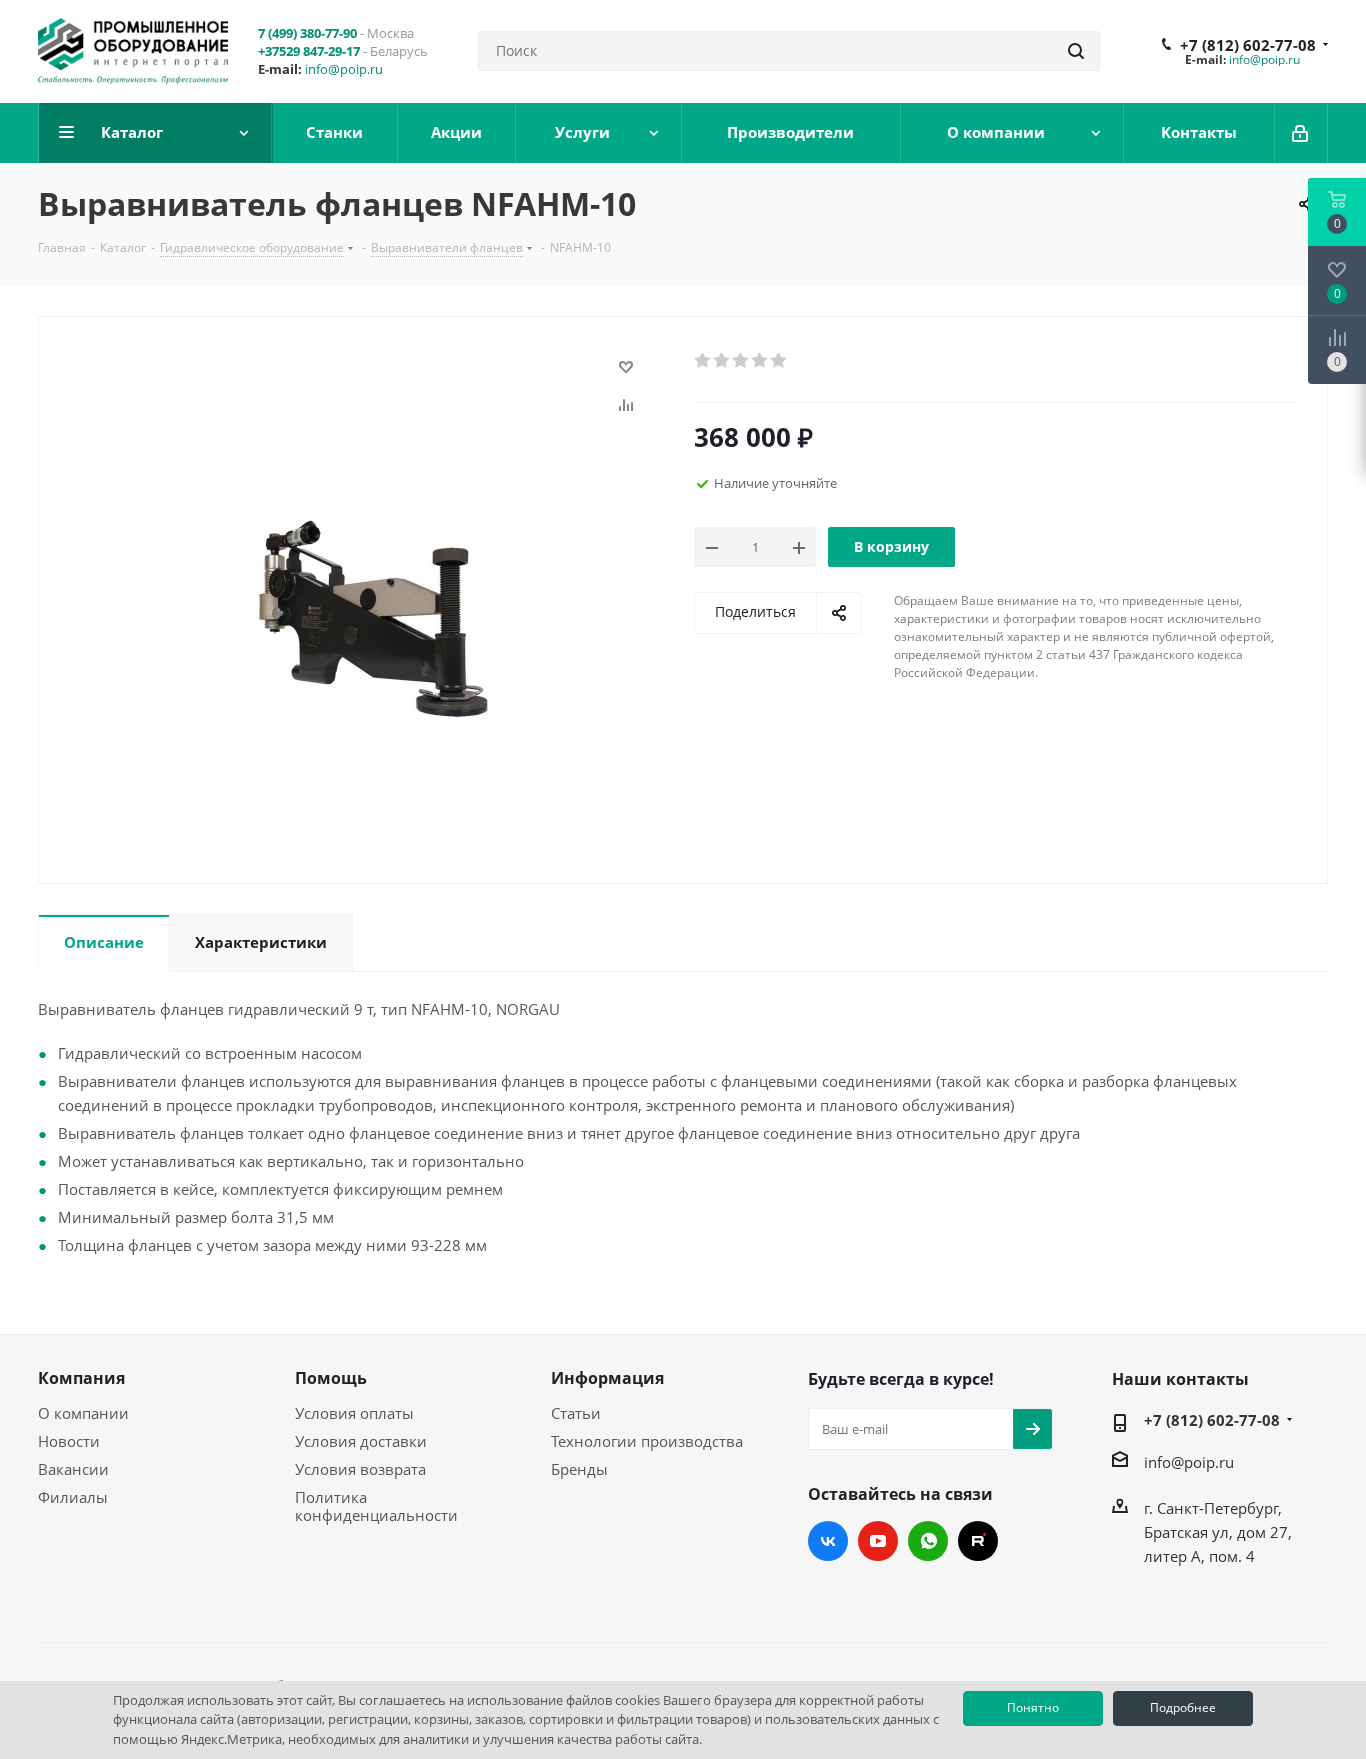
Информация (607, 1378)
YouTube (878, 1541)
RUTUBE (978, 1541)
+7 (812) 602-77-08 (1248, 45)
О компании (83, 1413)
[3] (741, 361)
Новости (69, 1441)
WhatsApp (928, 1541)
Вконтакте (828, 1541)
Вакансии (73, 1469)
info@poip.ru (344, 69)
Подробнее (1183, 1707)
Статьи (576, 1413)
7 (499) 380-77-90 (307, 33)
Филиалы (73, 1497)
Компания (81, 1378)
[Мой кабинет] (1301, 133)
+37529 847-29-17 (309, 51)
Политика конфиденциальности (376, 1506)
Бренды (579, 1469)
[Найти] (1076, 51)
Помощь (331, 1378)
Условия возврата (360, 1469)
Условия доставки (361, 1441)
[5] (779, 361)
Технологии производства (647, 1441)
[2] (722, 361)
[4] (760, 361)
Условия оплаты (354, 1413)
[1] (703, 361)
